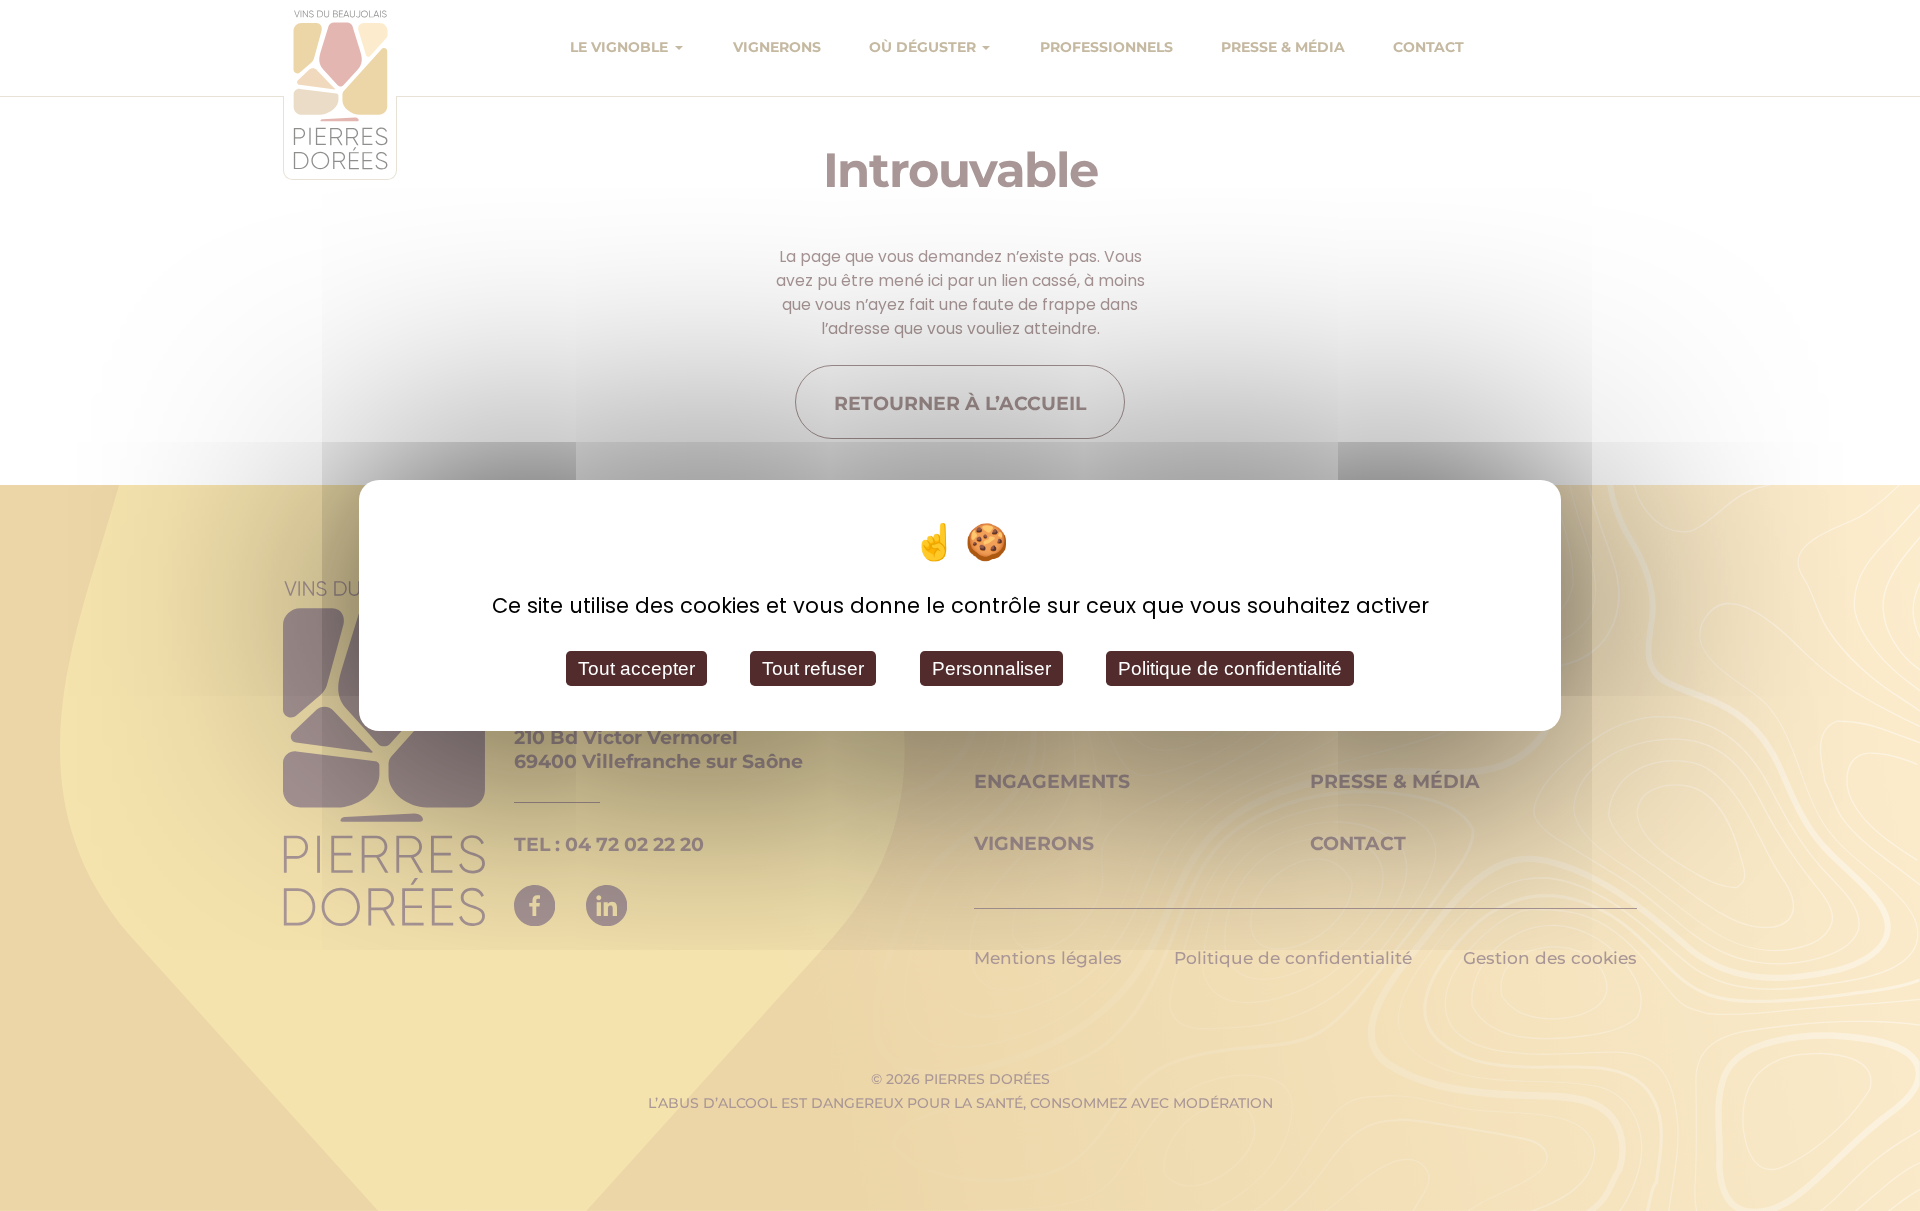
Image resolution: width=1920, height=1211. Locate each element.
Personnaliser (991, 668)
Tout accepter (636, 668)
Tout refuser (813, 668)
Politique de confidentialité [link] (1230, 668)
